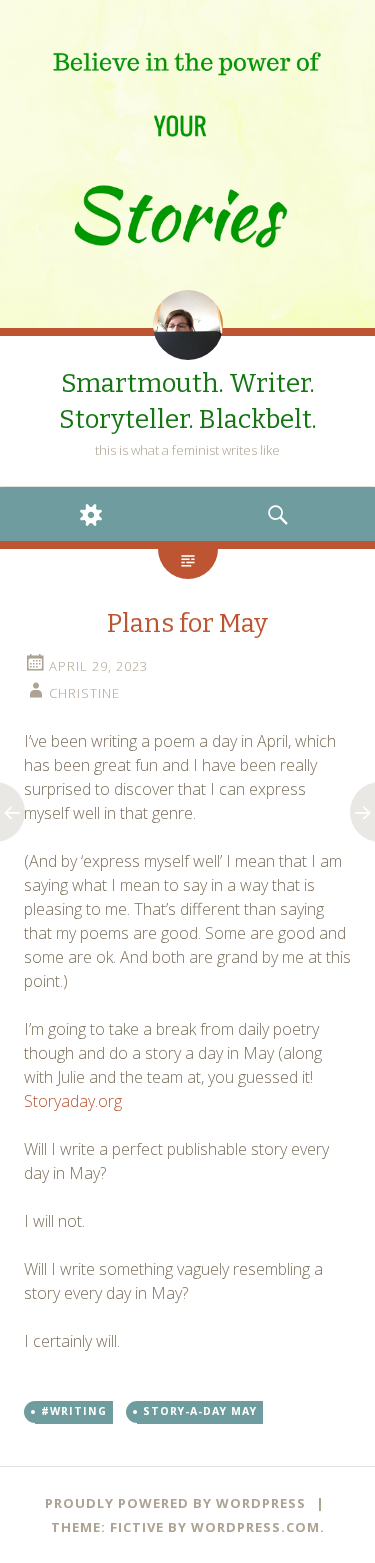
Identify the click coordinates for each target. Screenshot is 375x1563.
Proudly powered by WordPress (175, 1503)
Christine (84, 693)
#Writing (74, 1411)
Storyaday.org (73, 1101)
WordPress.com (255, 1527)
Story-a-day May (200, 1411)
